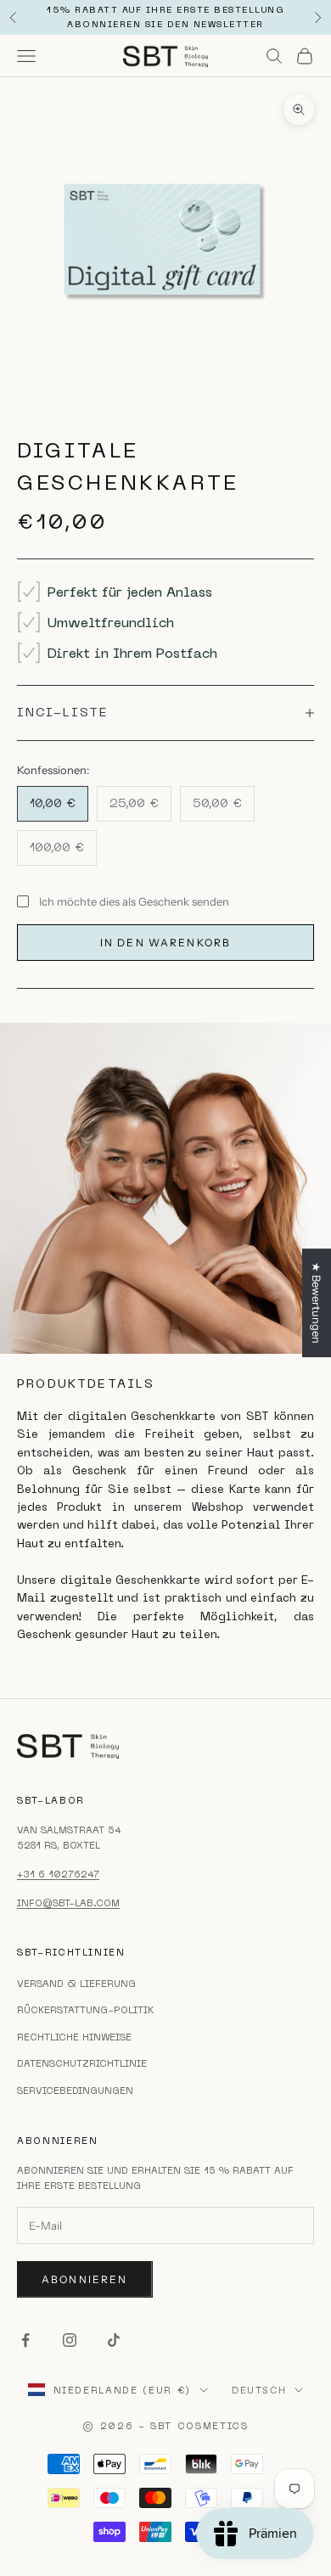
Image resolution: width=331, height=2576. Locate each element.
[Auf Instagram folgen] (70, 2340)
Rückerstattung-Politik (85, 2010)
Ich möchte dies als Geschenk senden (134, 901)
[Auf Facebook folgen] (25, 2340)
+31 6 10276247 (58, 1874)
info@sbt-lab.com (68, 1903)
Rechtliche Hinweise (74, 2037)
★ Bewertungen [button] (317, 1303)
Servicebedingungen (75, 2091)
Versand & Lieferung (76, 1984)
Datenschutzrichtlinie (82, 2063)
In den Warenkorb (166, 943)
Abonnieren (85, 2279)
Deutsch (259, 2390)
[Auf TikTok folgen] (114, 2340)
